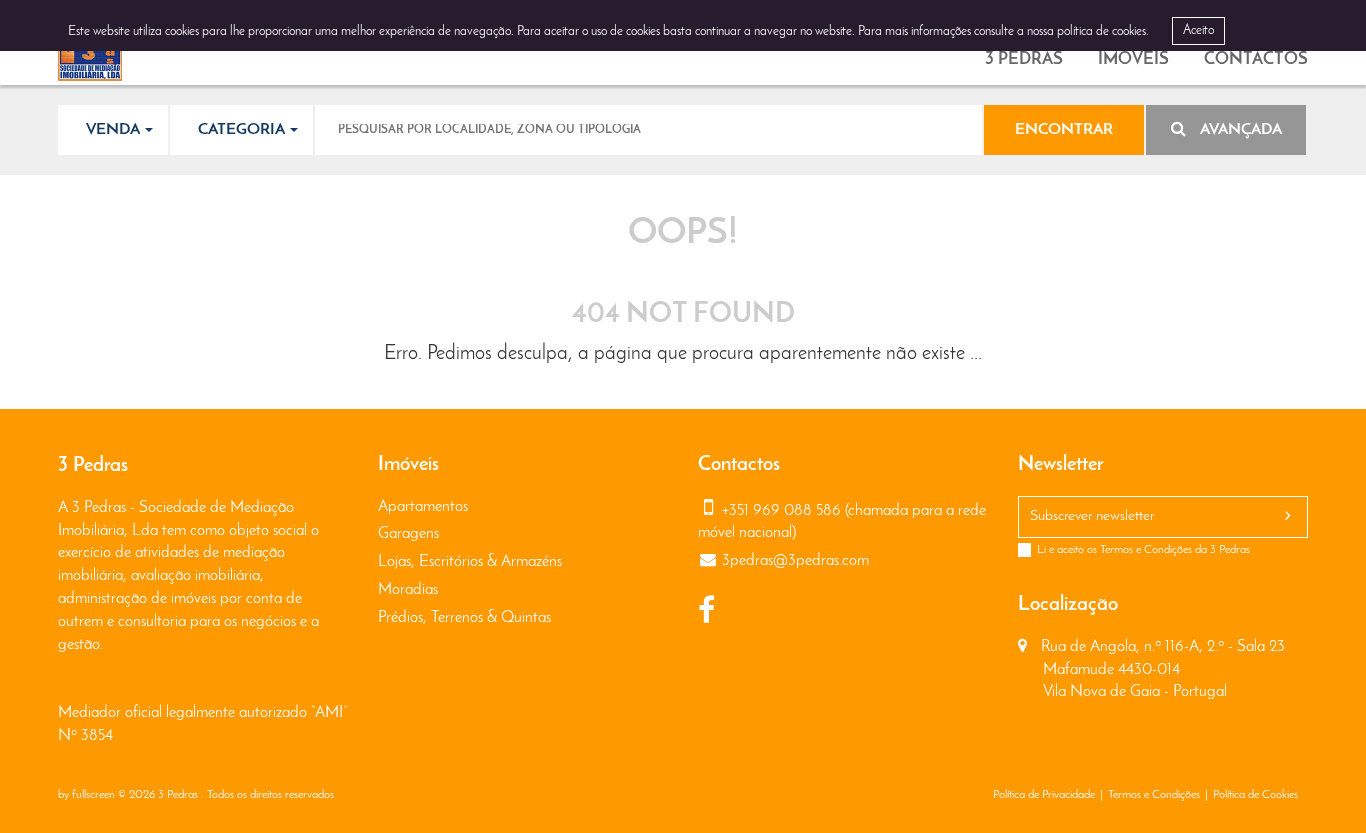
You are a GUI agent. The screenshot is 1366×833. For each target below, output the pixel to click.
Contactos (1256, 60)
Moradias (408, 590)
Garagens (408, 534)
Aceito (1198, 30)
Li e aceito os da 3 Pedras (1143, 550)
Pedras (1024, 59)
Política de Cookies (1255, 795)
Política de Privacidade (1044, 795)
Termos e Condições (1146, 550)
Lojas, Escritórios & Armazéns (470, 562)
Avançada (1239, 130)
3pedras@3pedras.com (795, 561)
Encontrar (1064, 130)
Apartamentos (423, 507)
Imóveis (1133, 60)
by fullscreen (86, 795)
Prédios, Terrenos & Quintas (464, 618)
